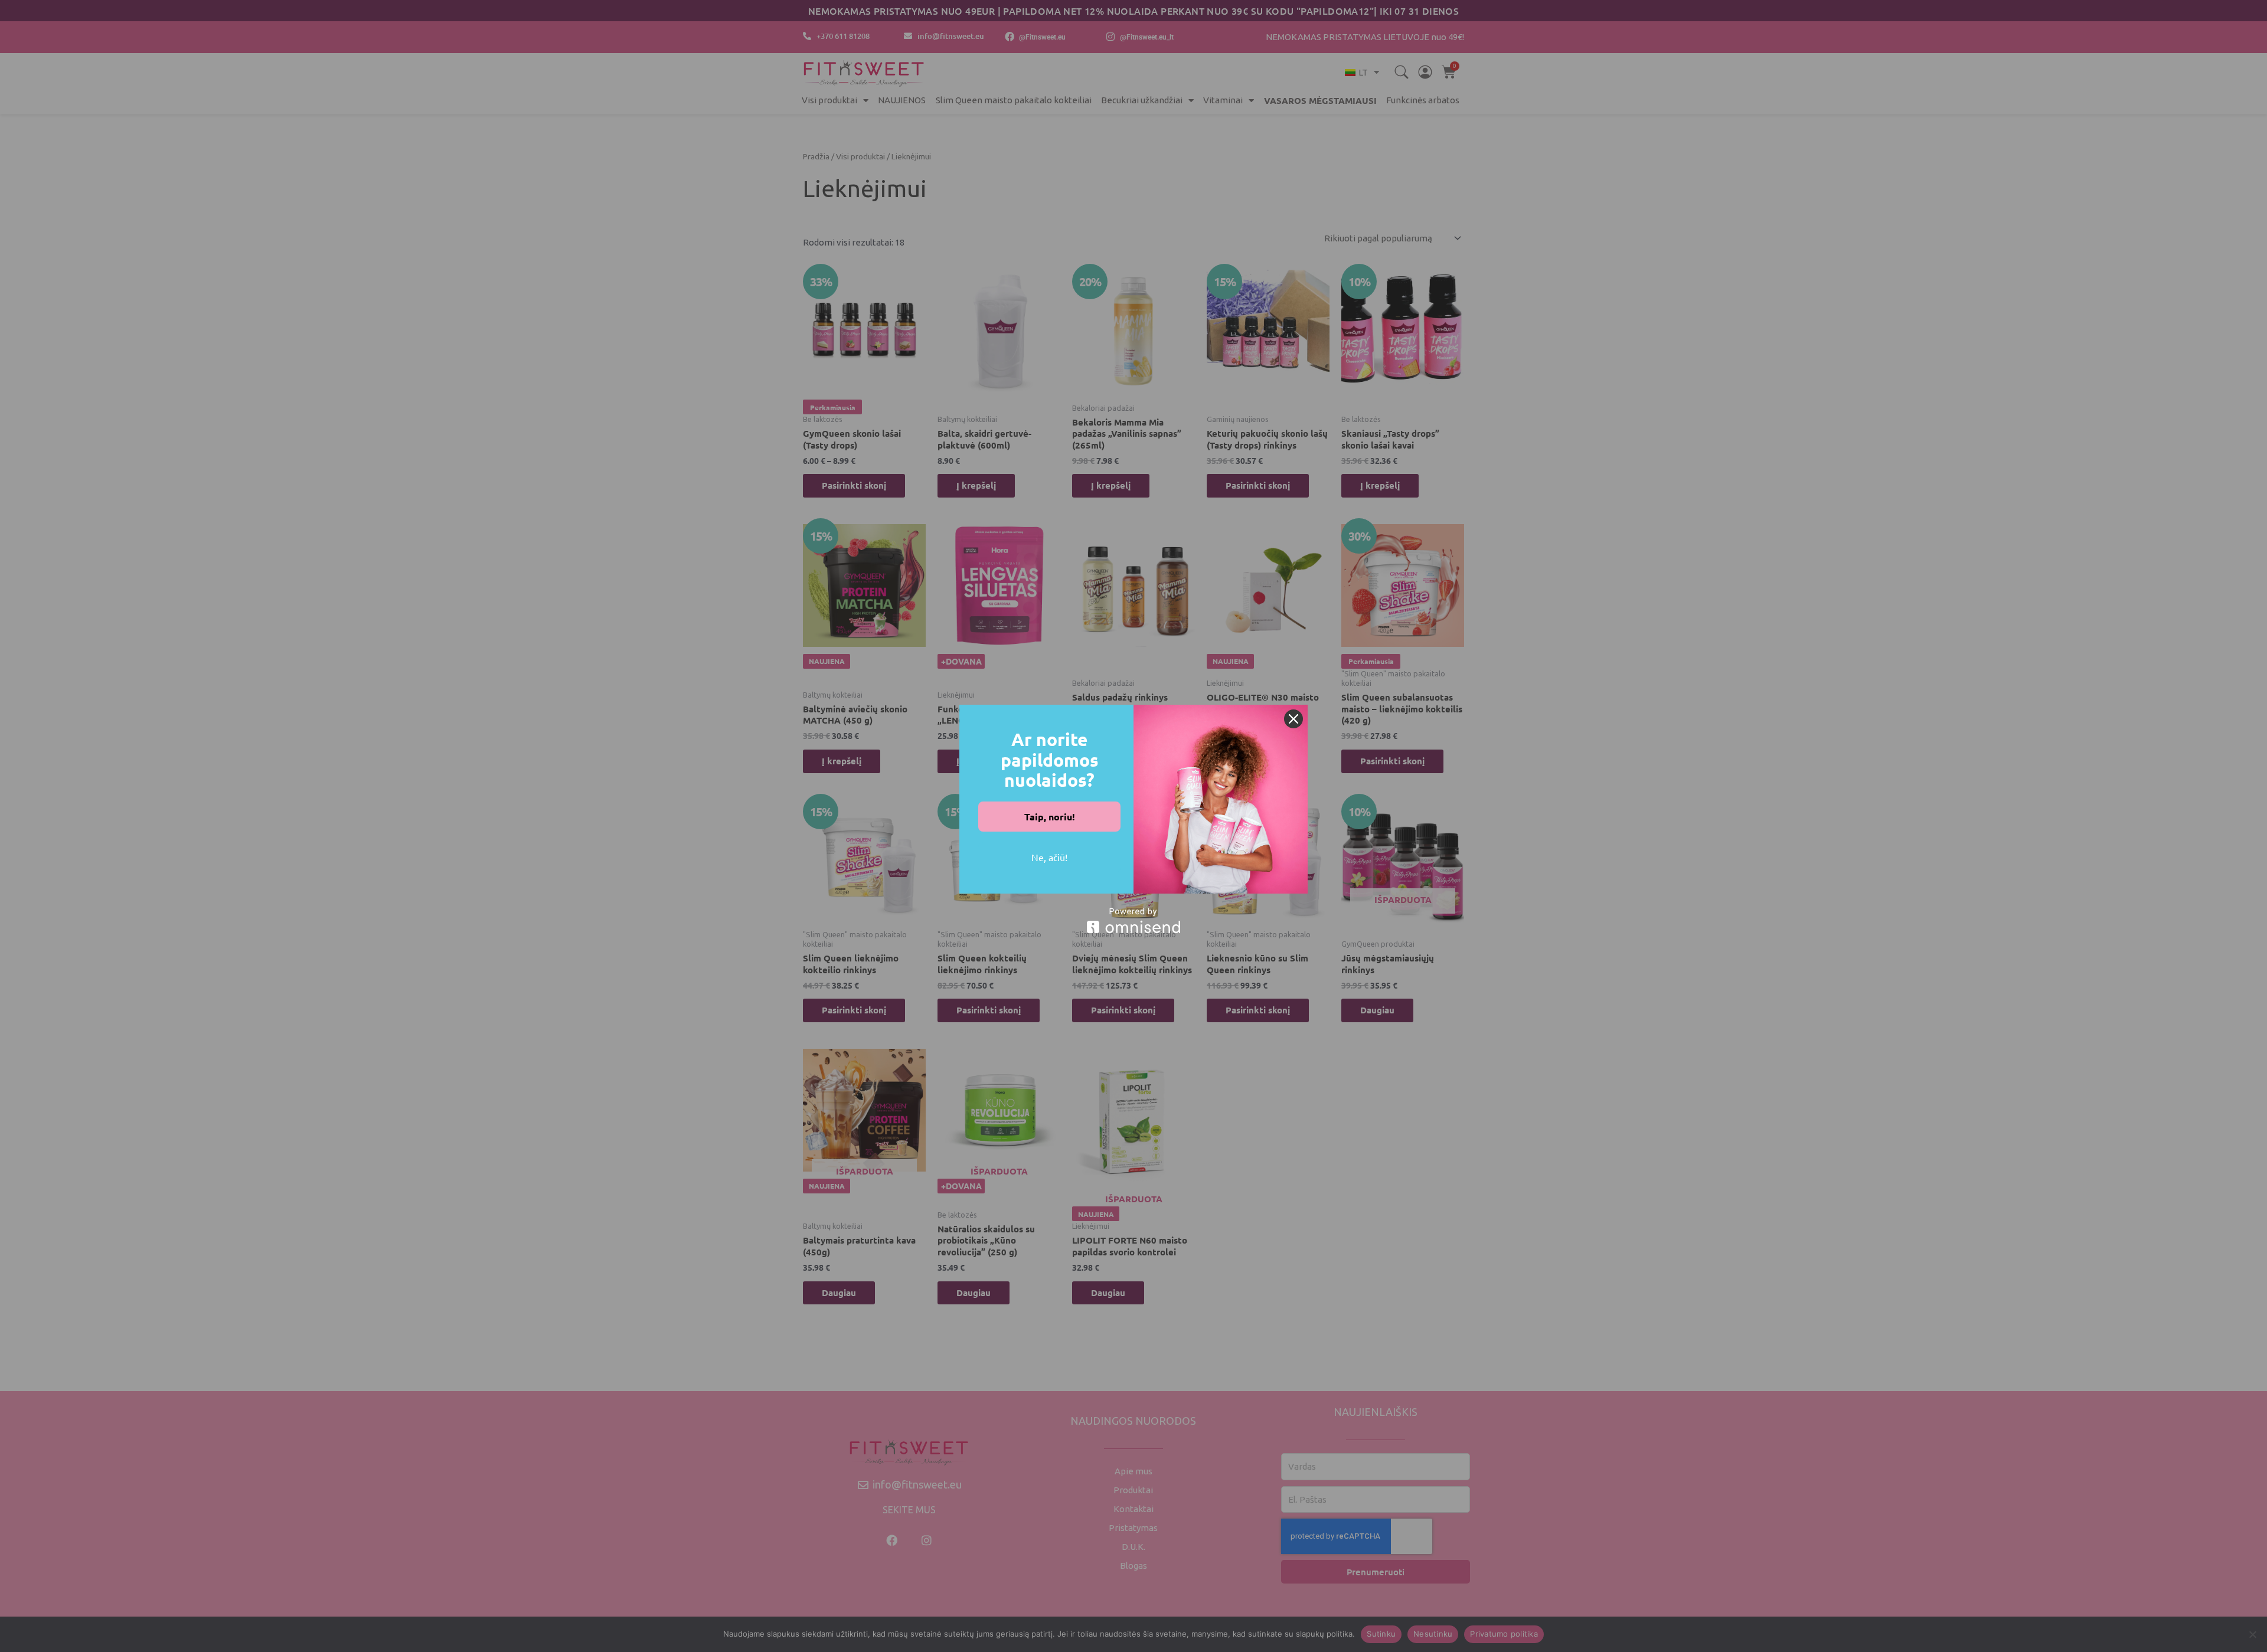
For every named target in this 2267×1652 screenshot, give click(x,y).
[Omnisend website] (1133, 920)
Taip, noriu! (1050, 817)
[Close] (1293, 719)
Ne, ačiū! (1049, 857)
